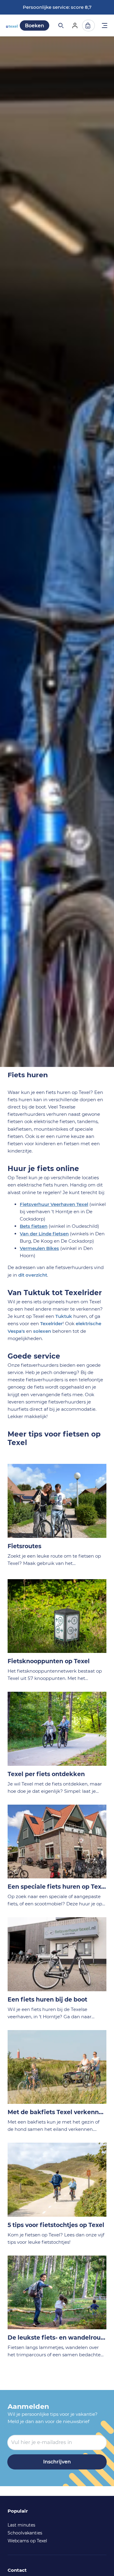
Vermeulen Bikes (39, 1248)
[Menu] (105, 26)
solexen (42, 1331)
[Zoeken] (60, 25)
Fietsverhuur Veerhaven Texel (54, 1204)
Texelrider (51, 1324)
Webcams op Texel (27, 2541)
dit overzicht (33, 1275)
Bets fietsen (34, 1226)
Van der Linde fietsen (44, 1234)
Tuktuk (64, 1316)
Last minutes (21, 2525)
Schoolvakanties (25, 2533)
